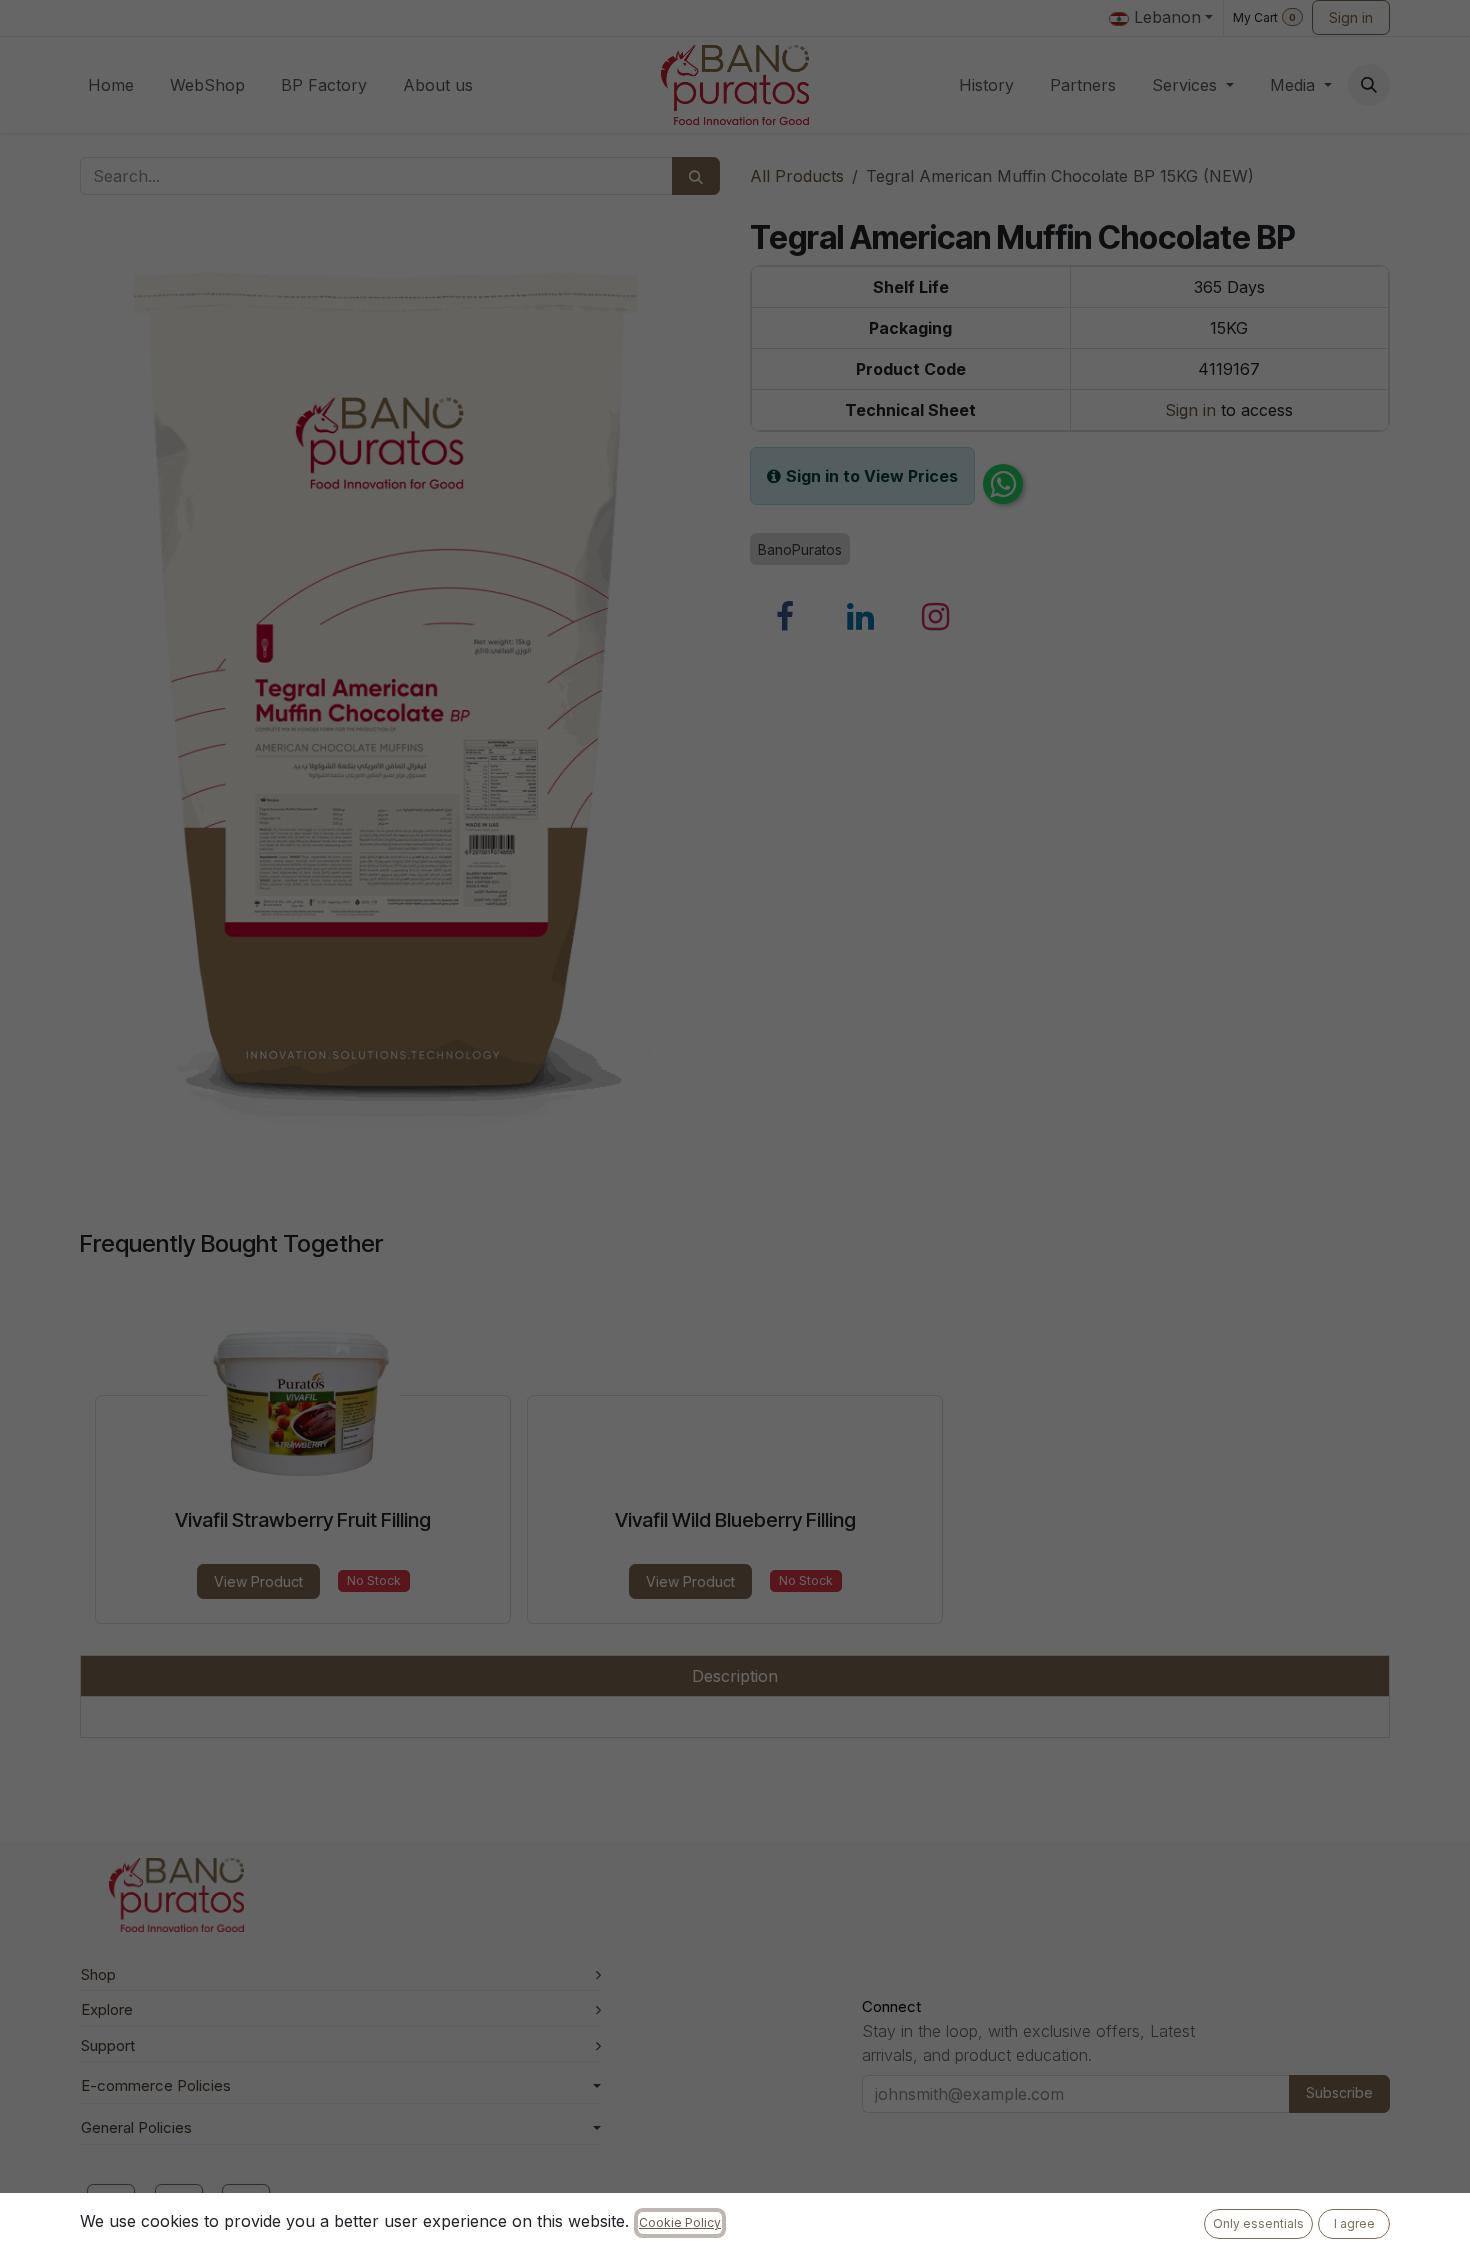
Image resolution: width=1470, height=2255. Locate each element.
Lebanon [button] (1165, 17)
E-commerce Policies (156, 2085)
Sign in (1351, 17)
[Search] (696, 176)
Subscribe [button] (1339, 2092)
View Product (258, 1581)
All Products (797, 176)
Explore (107, 2009)
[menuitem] (111, 85)
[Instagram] (936, 617)
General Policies (136, 2127)
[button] (1369, 85)
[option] (735, 1461)
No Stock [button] (374, 1580)
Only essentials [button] (1258, 2223)
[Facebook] (785, 617)
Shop (98, 1974)
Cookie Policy (680, 2222)
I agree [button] (1354, 2223)
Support (108, 2045)
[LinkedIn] (861, 617)
